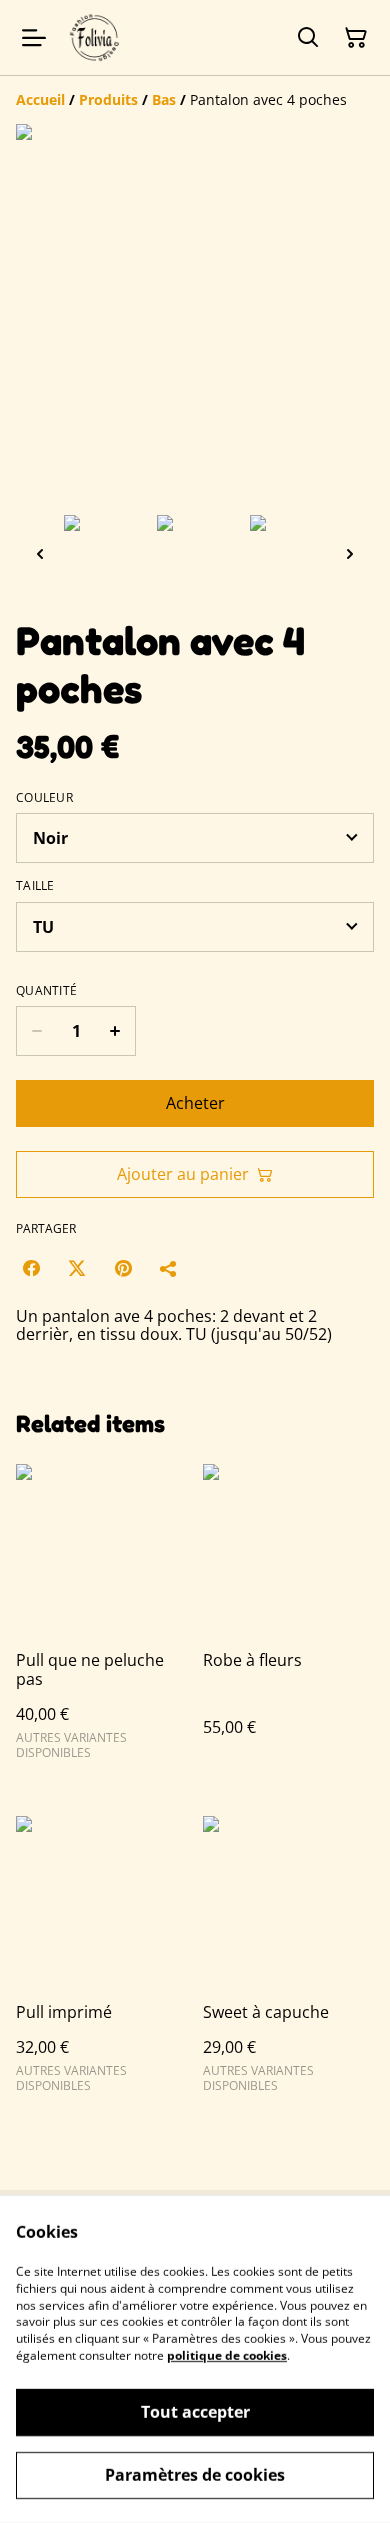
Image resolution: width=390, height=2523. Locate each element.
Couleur (44, 798)
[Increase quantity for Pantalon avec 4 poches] (115, 1031)
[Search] (308, 38)
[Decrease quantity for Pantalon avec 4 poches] (36, 1031)
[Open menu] (34, 38)
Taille (35, 886)
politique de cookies (227, 2355)
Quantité (46, 991)
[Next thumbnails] (350, 553)
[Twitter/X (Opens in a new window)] (77, 1268)
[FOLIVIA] (95, 37)
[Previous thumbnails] (40, 553)
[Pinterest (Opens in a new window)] (123, 1268)
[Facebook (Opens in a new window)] (31, 1268)
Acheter (195, 1103)
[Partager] (169, 1268)
